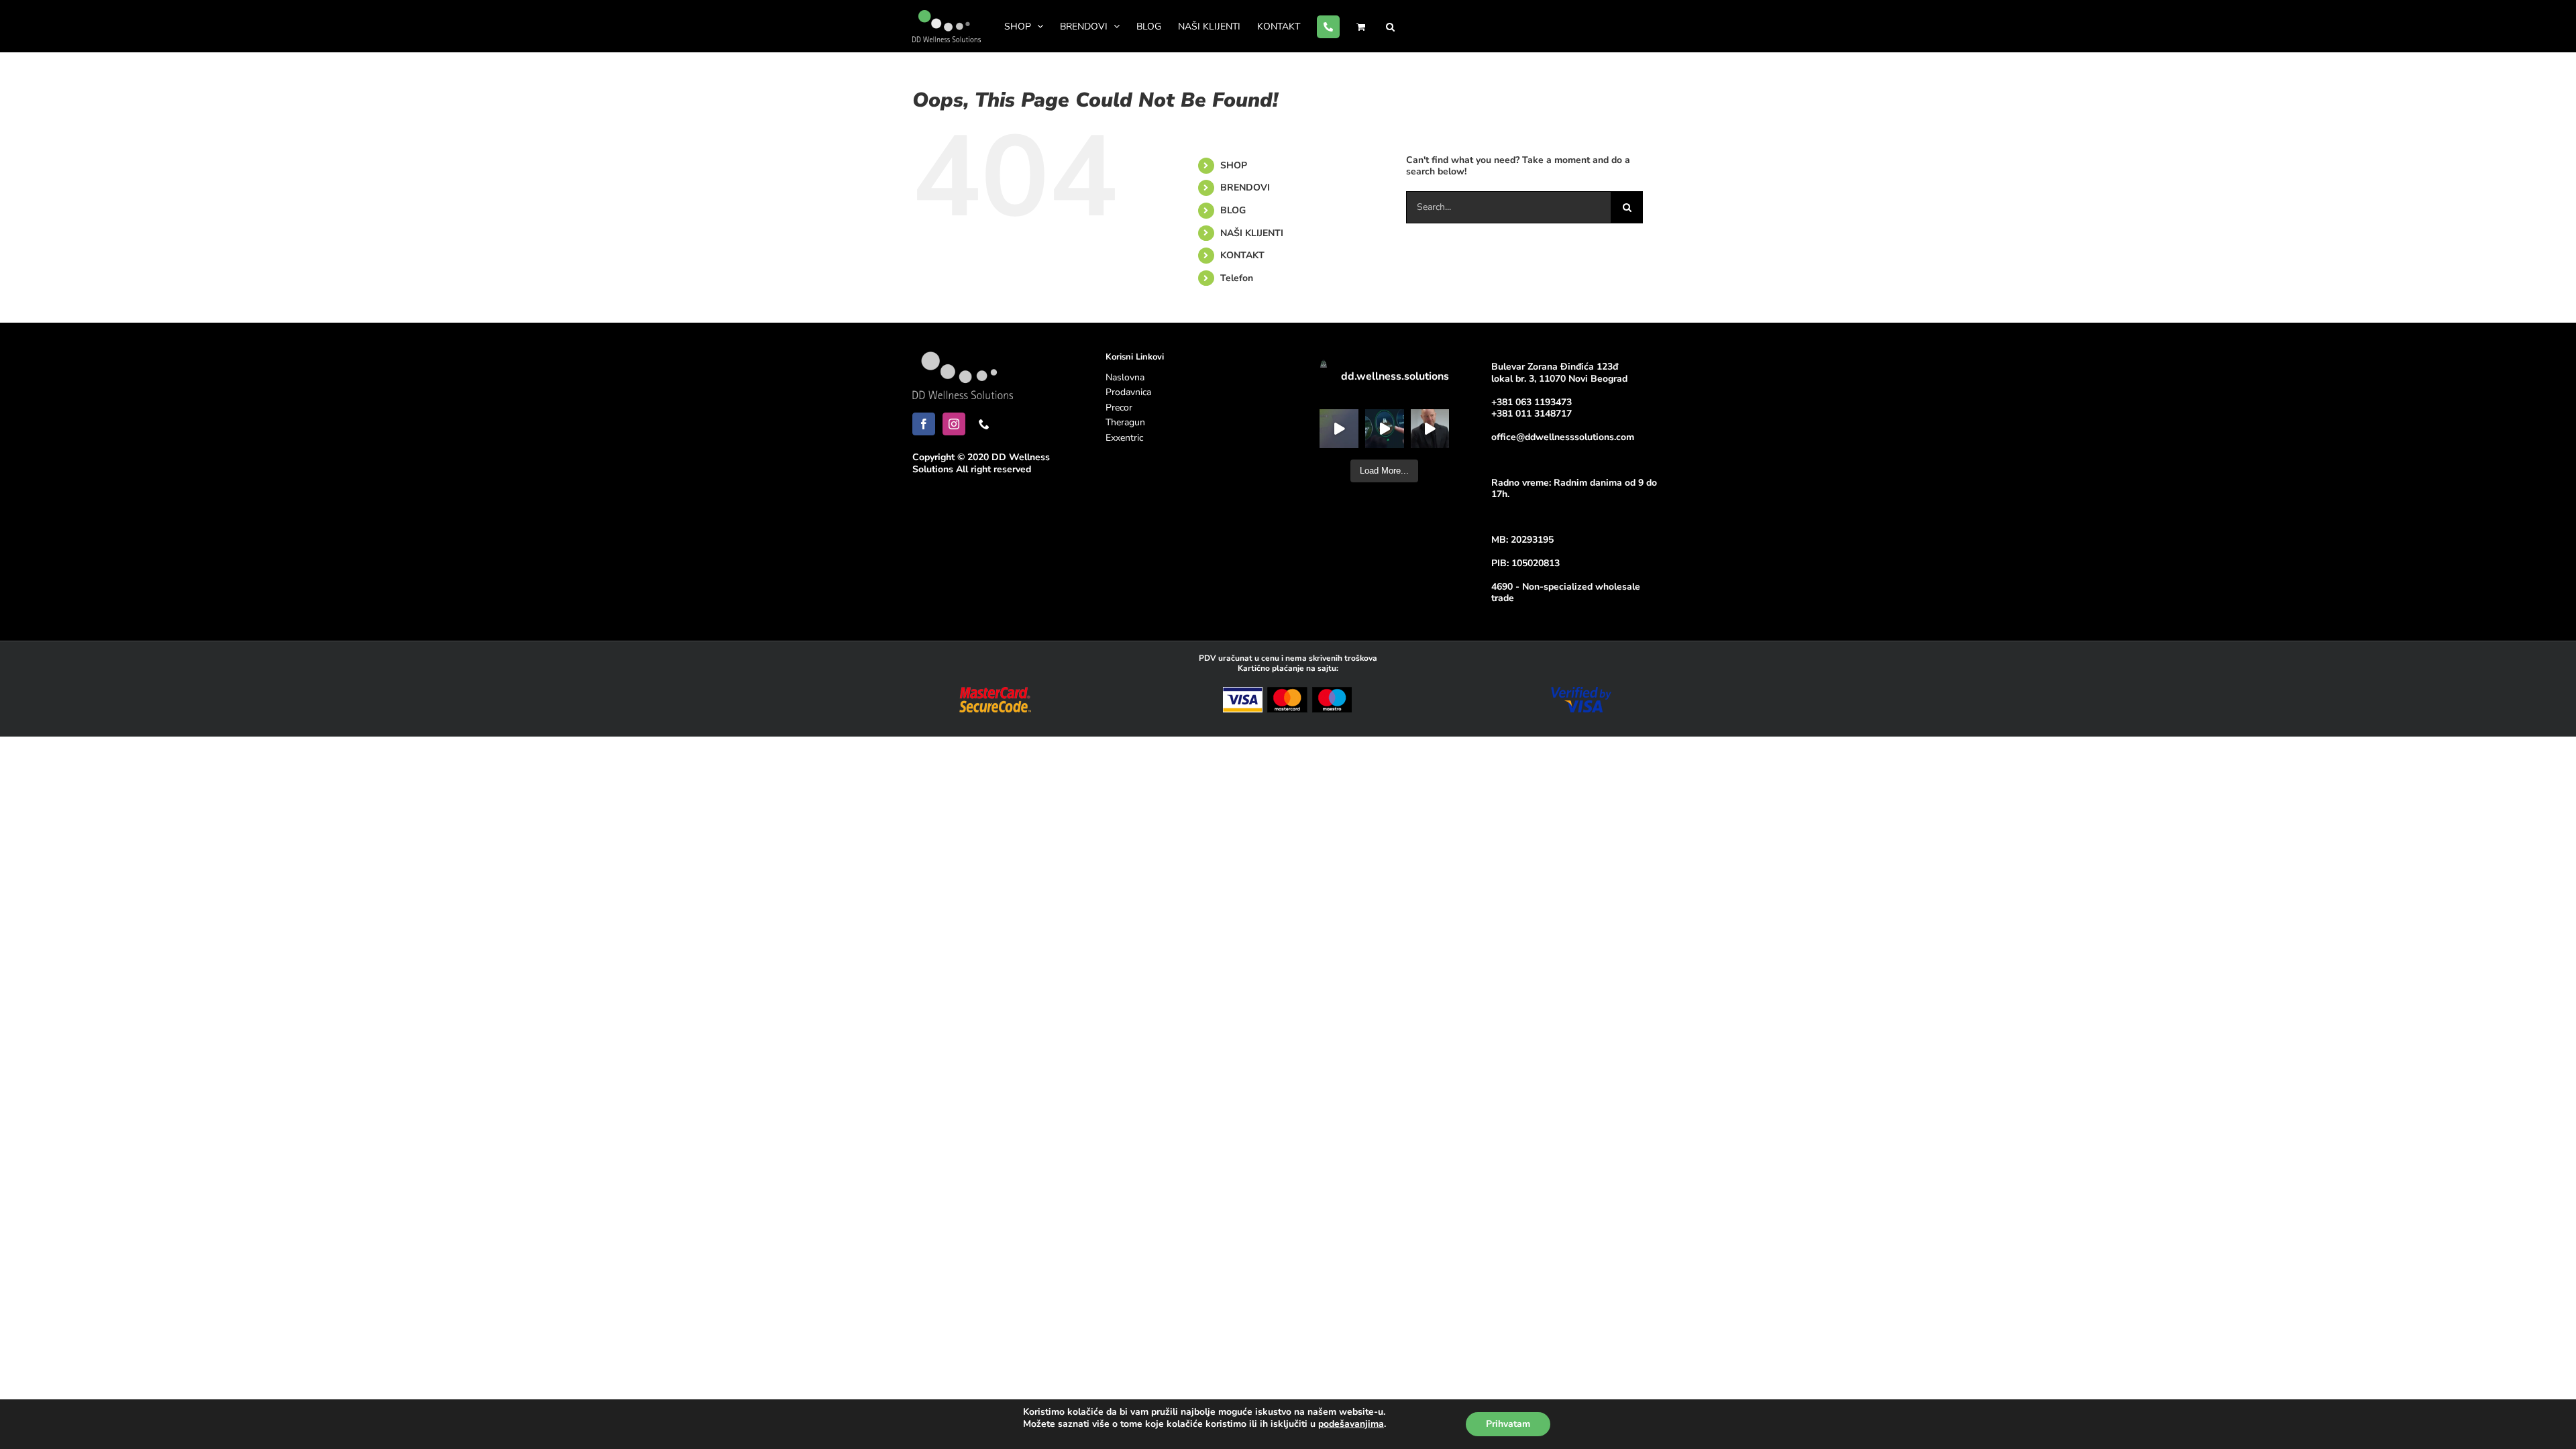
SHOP (1234, 165)
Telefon (1237, 278)
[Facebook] (924, 424)
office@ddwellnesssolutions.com (1563, 437)
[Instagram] (954, 424)
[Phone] (984, 424)
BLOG (1233, 210)
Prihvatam (1508, 1424)
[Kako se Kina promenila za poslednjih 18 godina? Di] (1430, 429)
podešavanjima (1351, 1424)
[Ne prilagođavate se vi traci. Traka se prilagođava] (1385, 429)
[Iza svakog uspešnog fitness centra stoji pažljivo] (1339, 429)
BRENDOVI (1245, 187)
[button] (1390, 26)
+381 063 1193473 (1532, 402)
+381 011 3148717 (1532, 414)
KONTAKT (1242, 255)
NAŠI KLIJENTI (1252, 233)
